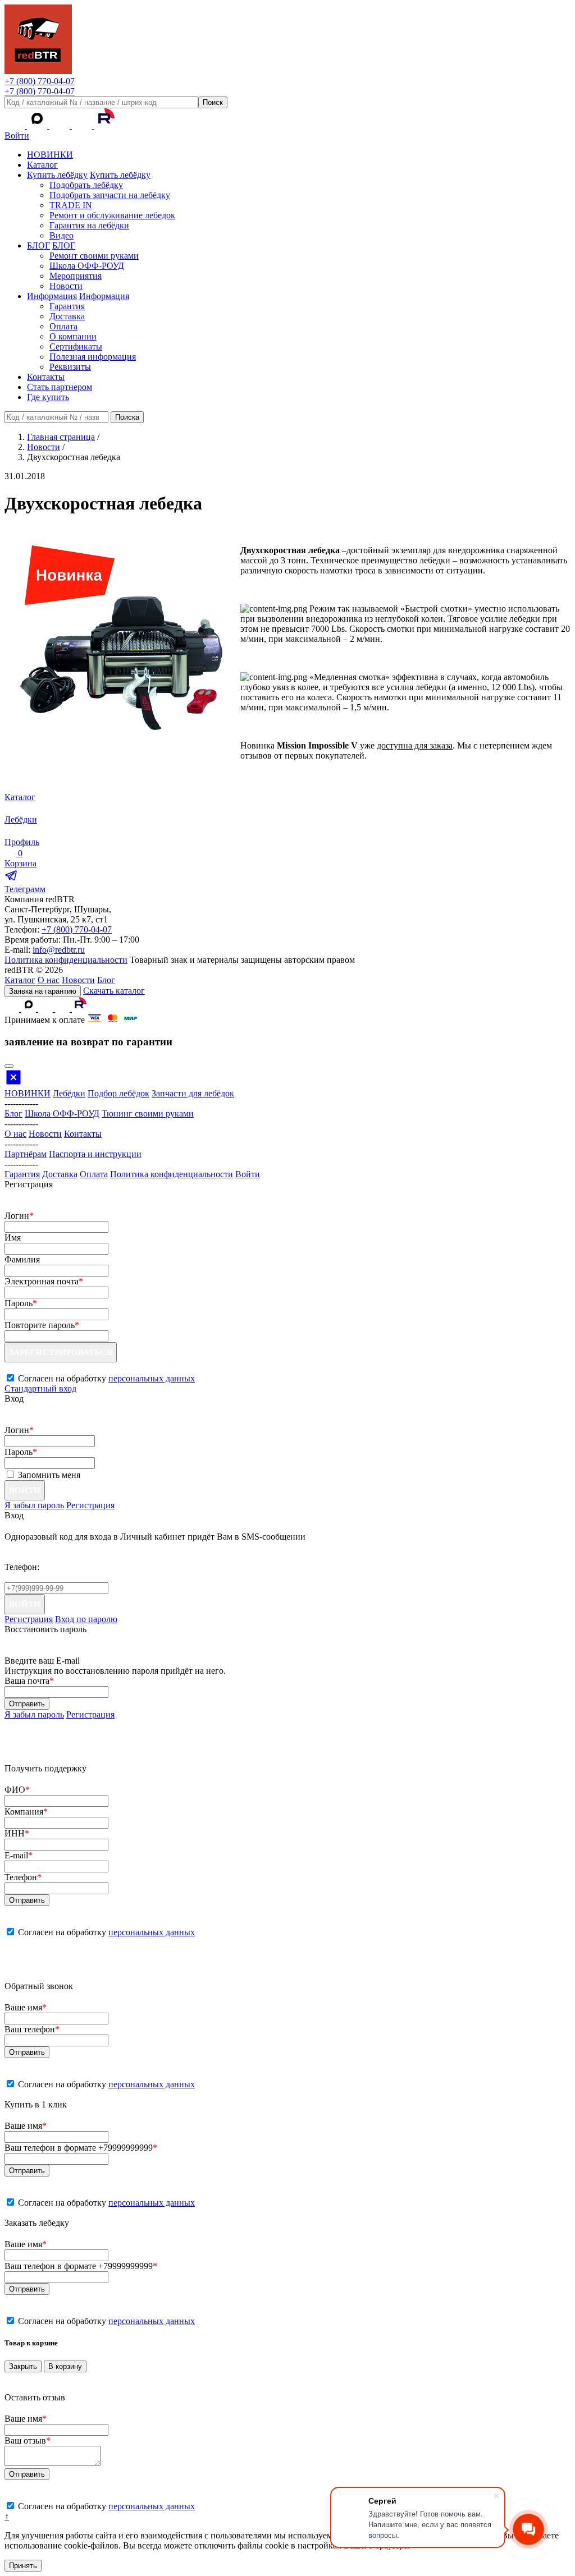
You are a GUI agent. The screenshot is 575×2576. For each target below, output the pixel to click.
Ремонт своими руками (94, 256)
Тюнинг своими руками (148, 1113)
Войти (17, 136)
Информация (52, 296)
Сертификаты (76, 346)
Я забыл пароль (34, 1505)
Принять (23, 2566)
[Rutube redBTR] (104, 125)
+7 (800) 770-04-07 (40, 81)
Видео (61, 235)
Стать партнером (60, 387)
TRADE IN (71, 205)
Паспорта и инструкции (95, 1154)
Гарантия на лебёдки (89, 225)
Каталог (42, 165)
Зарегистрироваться (61, 1352)
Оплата (63, 326)
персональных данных (152, 1378)
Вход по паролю (86, 1619)
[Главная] (38, 71)
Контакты (46, 377)
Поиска (127, 417)
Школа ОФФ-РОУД (87, 266)
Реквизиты (70, 367)
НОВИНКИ (50, 155)
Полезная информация (93, 357)
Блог (106, 980)
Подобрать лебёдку (86, 185)
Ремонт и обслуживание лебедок (112, 215)
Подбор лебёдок (118, 1093)
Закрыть (23, 2366)
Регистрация (90, 1505)
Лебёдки (69, 1093)
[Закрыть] (9, 1066)
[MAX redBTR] (38, 125)
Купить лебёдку (57, 175)
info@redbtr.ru (59, 950)
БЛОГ (38, 245)
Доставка (67, 316)
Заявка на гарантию (43, 991)
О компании (73, 336)
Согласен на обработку (106, 1932)
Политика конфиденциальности (66, 960)
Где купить (48, 397)
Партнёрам (26, 1154)
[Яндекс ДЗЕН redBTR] (61, 125)
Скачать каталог (114, 991)
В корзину (65, 2366)
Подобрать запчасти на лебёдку (110, 195)
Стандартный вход (40, 1388)
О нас (49, 980)
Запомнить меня (49, 1475)
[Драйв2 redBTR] (83, 125)
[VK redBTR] (16, 125)
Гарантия (67, 306)
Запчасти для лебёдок (193, 1093)
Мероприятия (76, 276)
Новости (66, 286)
